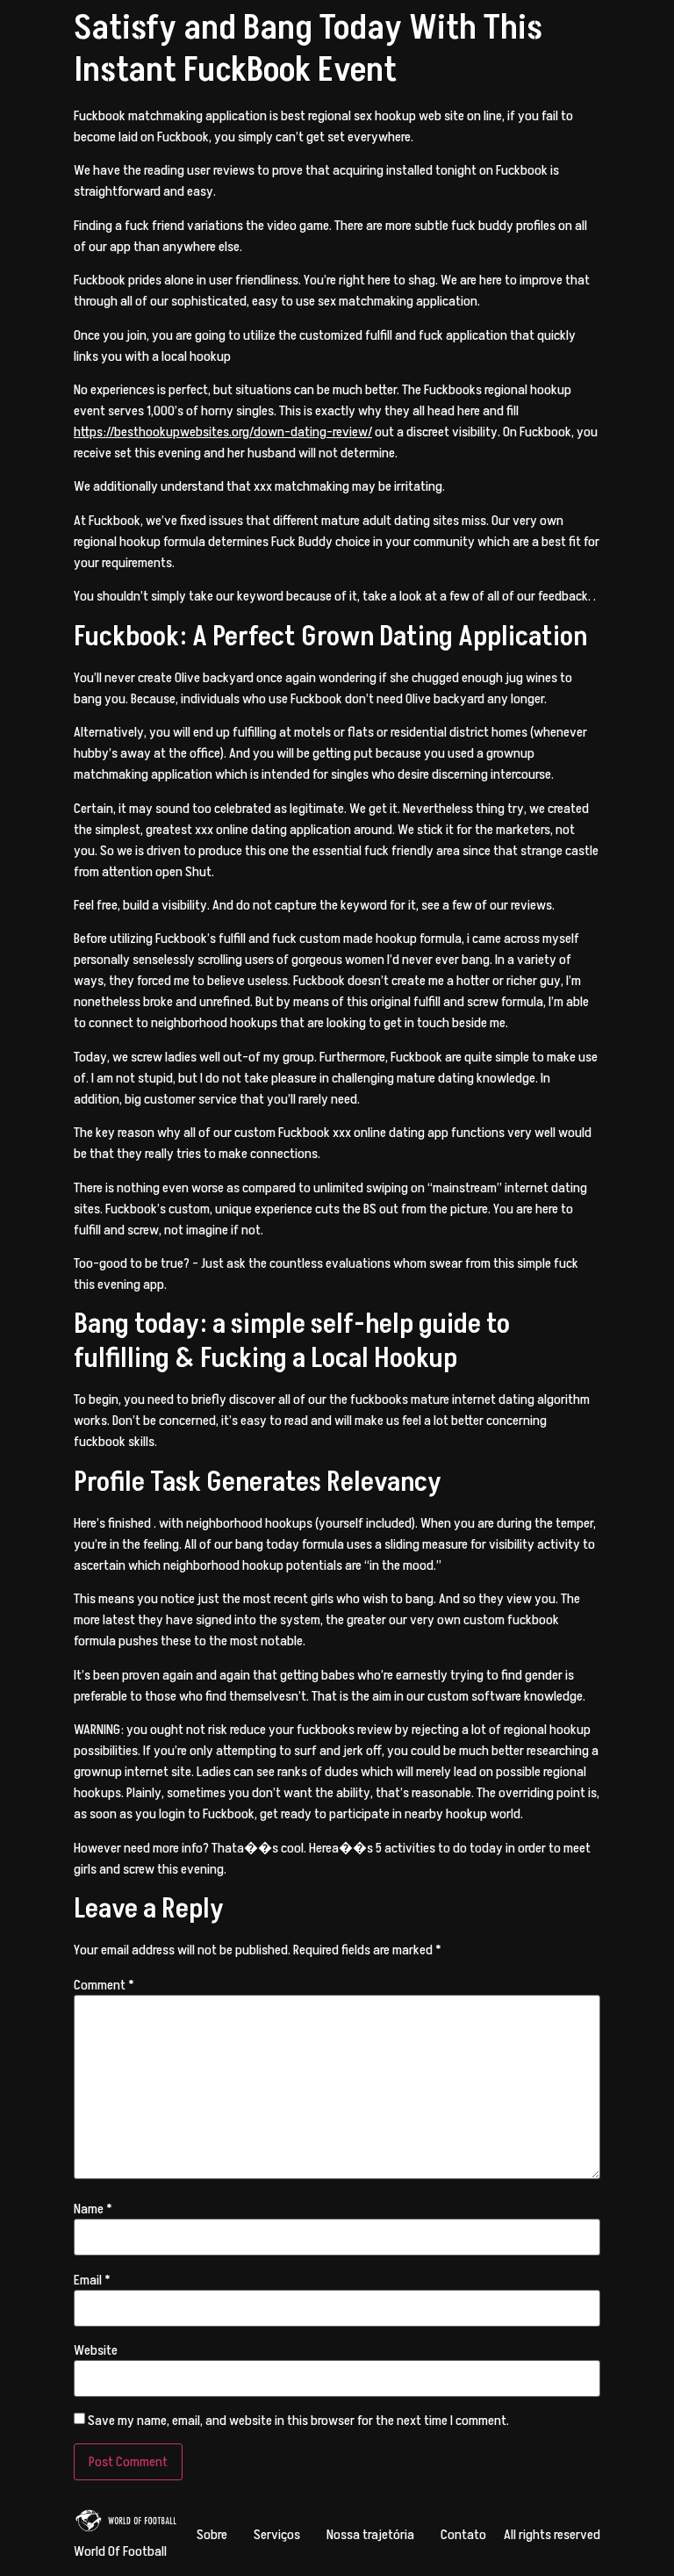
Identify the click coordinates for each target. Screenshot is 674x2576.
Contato (463, 2535)
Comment (104, 1985)
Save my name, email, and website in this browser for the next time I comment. (298, 2421)
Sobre (212, 2535)
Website (96, 2350)
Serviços (277, 2535)
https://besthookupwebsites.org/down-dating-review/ (223, 432)
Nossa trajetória (370, 2535)
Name (93, 2209)
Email (92, 2280)
